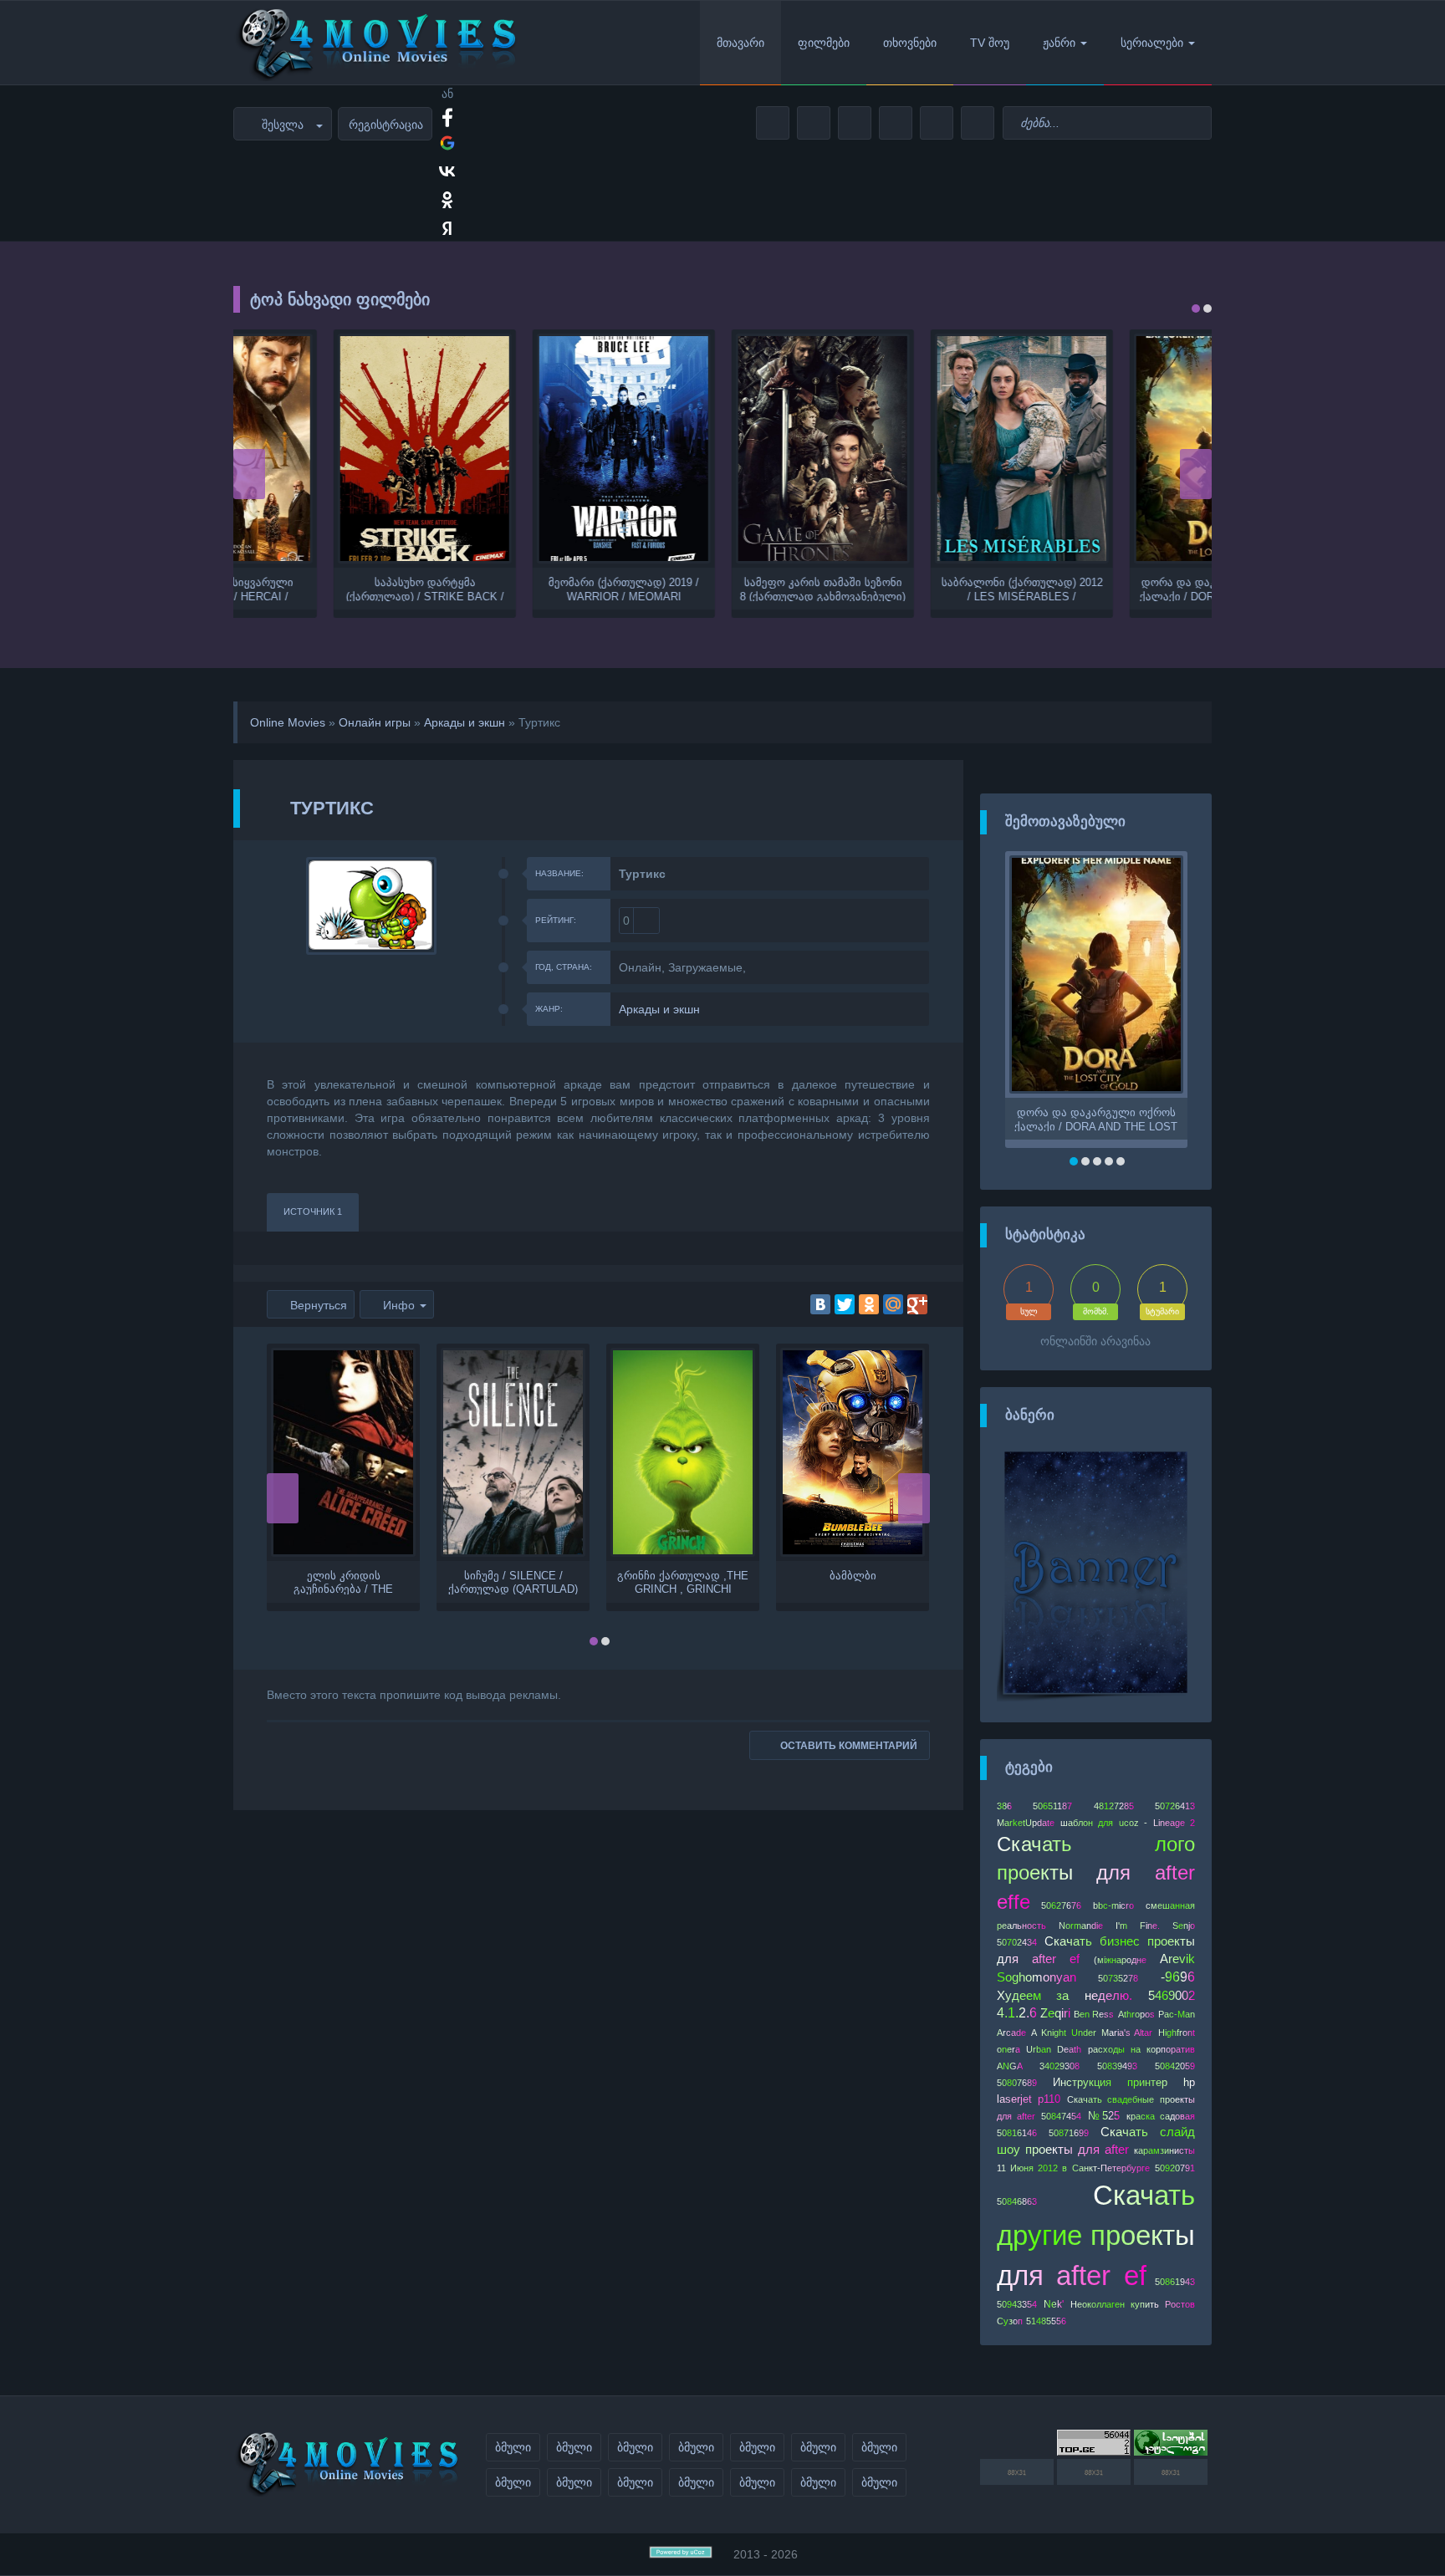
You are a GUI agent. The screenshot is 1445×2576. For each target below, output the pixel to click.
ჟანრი (1059, 43)
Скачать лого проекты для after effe (1096, 1873)
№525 (1104, 2116)
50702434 (1017, 1942)
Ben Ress (1094, 2014)
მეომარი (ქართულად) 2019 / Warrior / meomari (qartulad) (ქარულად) (523, 589)
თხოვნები (910, 43)
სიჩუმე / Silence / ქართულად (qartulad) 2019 (513, 1582)
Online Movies (288, 722)
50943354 (1017, 2304)
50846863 (1017, 2201)
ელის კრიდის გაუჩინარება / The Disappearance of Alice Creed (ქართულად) (344, 1582)
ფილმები (824, 43)
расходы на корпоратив (1141, 2049)
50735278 (1118, 1978)
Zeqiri (1055, 2013)
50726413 (1175, 1806)
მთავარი (740, 43)
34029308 (1059, 2066)
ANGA (1010, 2066)
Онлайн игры (375, 722)
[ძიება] (1196, 123)
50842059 (1175, 2066)
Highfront (1177, 2033)
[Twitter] (845, 1304)
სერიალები (1152, 43)
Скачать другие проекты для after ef (1096, 2235)
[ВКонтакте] (820, 1304)
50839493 (1117, 2066)
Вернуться (319, 1305)
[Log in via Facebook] (447, 115)
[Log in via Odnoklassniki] (447, 200)
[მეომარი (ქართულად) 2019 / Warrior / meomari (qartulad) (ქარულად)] (523, 449)
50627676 (1061, 1905)
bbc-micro (1113, 1905)
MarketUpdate (1026, 1823)
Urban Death (1054, 2049)
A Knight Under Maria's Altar (1092, 2033)
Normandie (1081, 1926)
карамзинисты (1164, 2150)
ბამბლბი (853, 1576)
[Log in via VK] (447, 171)
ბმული (513, 2447)
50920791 (1175, 2168)
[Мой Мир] (893, 1304)
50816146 (1017, 2133)
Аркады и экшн (465, 722)
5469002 (1172, 1996)
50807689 (1017, 2083)
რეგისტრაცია (386, 125)
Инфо (399, 1305)
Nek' (1054, 2304)
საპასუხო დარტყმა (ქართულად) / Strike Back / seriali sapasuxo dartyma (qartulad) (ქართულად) (325, 589)
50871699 (1069, 2133)
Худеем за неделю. (1065, 1996)
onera (1008, 2049)
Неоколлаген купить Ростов (1133, 2304)
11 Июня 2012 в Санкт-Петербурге (1073, 2168)
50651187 (1052, 1806)
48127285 (1114, 1806)
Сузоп (1010, 2321)
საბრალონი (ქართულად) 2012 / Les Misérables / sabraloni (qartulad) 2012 (922, 589)
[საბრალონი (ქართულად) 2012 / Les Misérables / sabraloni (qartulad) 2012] (922, 449)
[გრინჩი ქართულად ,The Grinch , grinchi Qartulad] (683, 1452)
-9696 (1178, 1977)
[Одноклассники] (869, 1304)
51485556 (1046, 2321)
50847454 (1061, 2116)
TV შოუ (990, 43)
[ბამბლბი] (853, 1452)
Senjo (1184, 1926)
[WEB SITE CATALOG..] (1171, 2451)
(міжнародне (1120, 1960)
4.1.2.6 (1017, 2013)
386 (1004, 1806)
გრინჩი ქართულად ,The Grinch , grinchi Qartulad (683, 1582)
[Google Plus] (917, 1304)
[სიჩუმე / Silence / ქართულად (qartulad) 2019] (513, 1452)
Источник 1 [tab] (313, 1211)
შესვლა (283, 125)
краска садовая (1161, 2116)
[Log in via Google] (447, 143)
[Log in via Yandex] (447, 228)
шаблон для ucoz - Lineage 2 (1128, 1823)
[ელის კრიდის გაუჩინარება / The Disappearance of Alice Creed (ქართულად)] (343, 1452)
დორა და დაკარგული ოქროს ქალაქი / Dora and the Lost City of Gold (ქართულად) (1121, 589)
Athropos (1136, 2014)
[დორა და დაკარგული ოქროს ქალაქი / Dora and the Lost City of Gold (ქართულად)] (1121, 449)
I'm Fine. (1137, 1926)
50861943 (1175, 2282)
